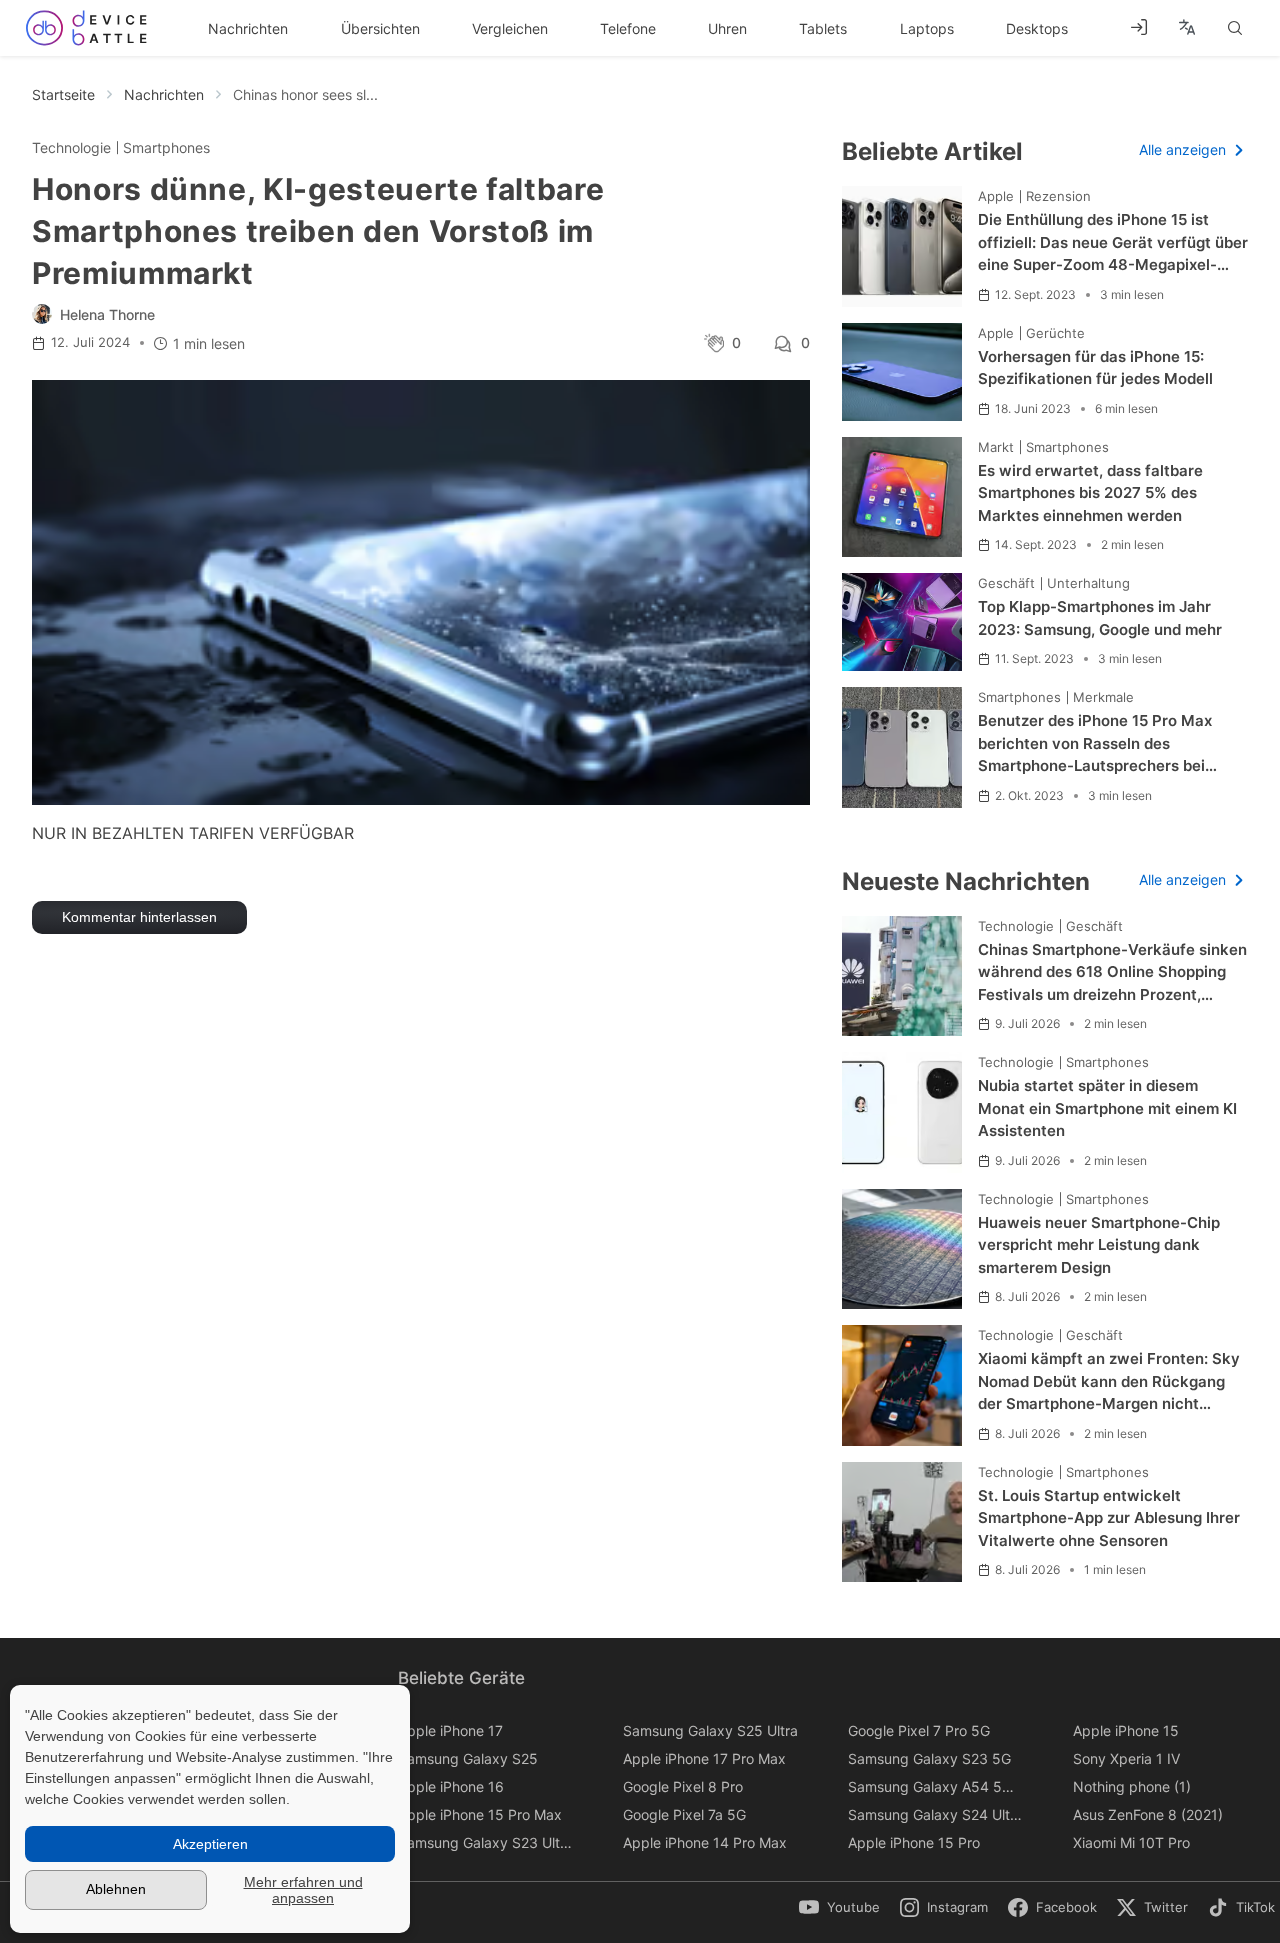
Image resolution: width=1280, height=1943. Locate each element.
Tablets (823, 28)
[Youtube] (844, 1908)
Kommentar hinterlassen (139, 917)
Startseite (63, 94)
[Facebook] (1062, 1908)
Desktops (1037, 28)
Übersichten (380, 28)
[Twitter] (1163, 1908)
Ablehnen (116, 1889)
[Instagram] (954, 1908)
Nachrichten (248, 28)
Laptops (927, 28)
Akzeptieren (210, 1844)
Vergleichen (510, 28)
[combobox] (1186, 28)
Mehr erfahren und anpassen (303, 1890)
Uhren (727, 28)
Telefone (628, 28)
